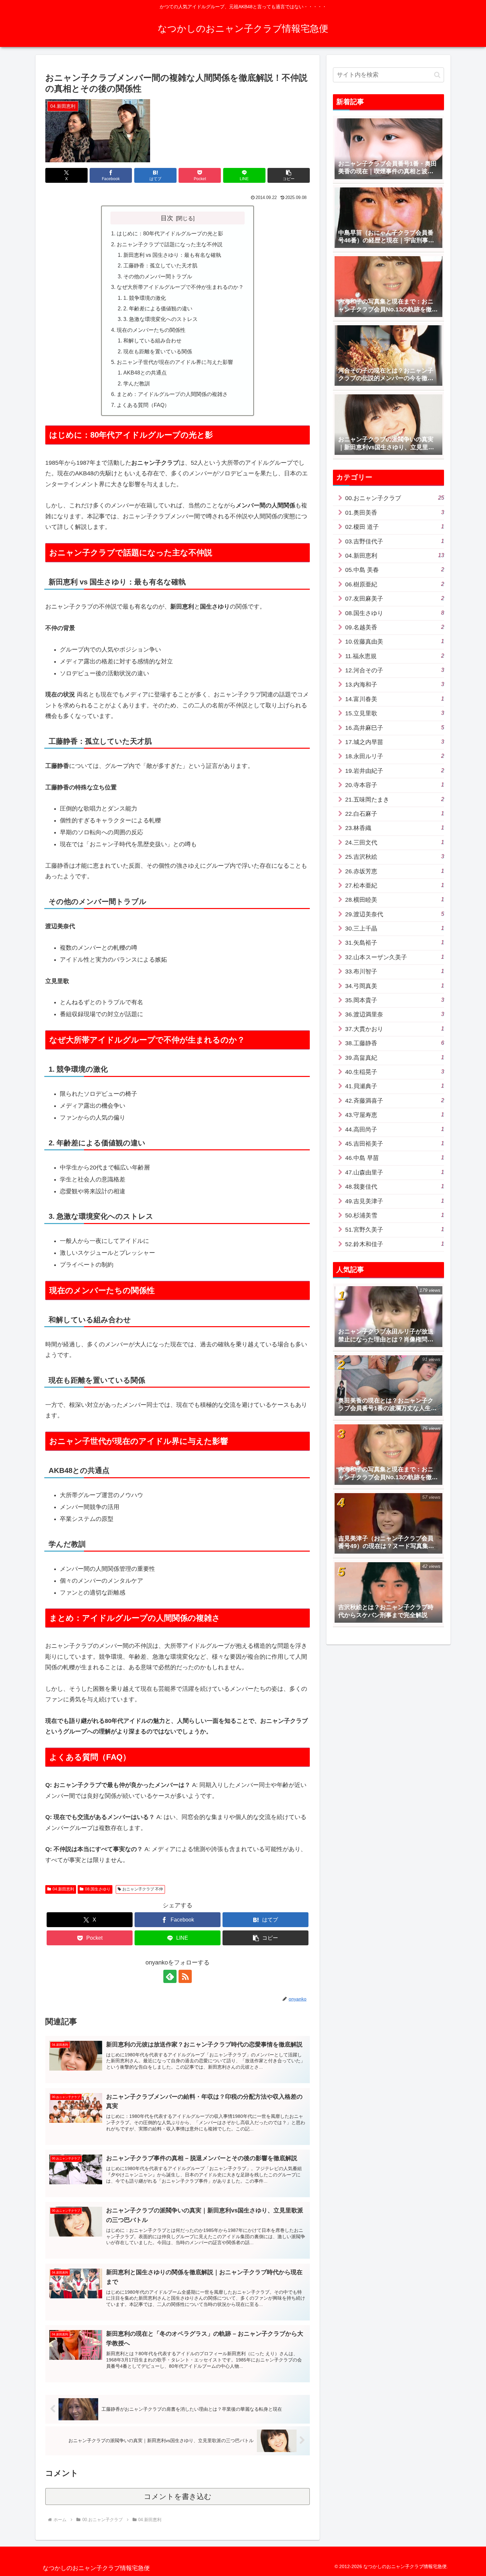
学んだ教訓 (137, 383)
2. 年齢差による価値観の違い (158, 308)
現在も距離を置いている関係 (158, 351)
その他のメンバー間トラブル (158, 276)
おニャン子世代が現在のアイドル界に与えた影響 (175, 362)
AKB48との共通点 (145, 373)
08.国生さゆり (98, 1889)
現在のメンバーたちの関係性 (151, 330)
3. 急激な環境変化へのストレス (161, 319)
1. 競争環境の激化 (145, 298)
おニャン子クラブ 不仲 (143, 1889)
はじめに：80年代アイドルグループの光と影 (170, 233)
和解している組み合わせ (152, 340)
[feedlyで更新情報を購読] (170, 1976)
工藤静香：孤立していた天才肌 (160, 265)
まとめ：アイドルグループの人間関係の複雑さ (172, 394)
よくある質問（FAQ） (143, 405)
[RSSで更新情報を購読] (185, 1976)
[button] (289, 175)
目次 (167, 218)
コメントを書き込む (178, 2497)
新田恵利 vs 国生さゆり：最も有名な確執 (172, 255)
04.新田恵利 (63, 1889)
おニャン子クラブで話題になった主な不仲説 (170, 244)
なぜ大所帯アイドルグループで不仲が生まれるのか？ (180, 287)
